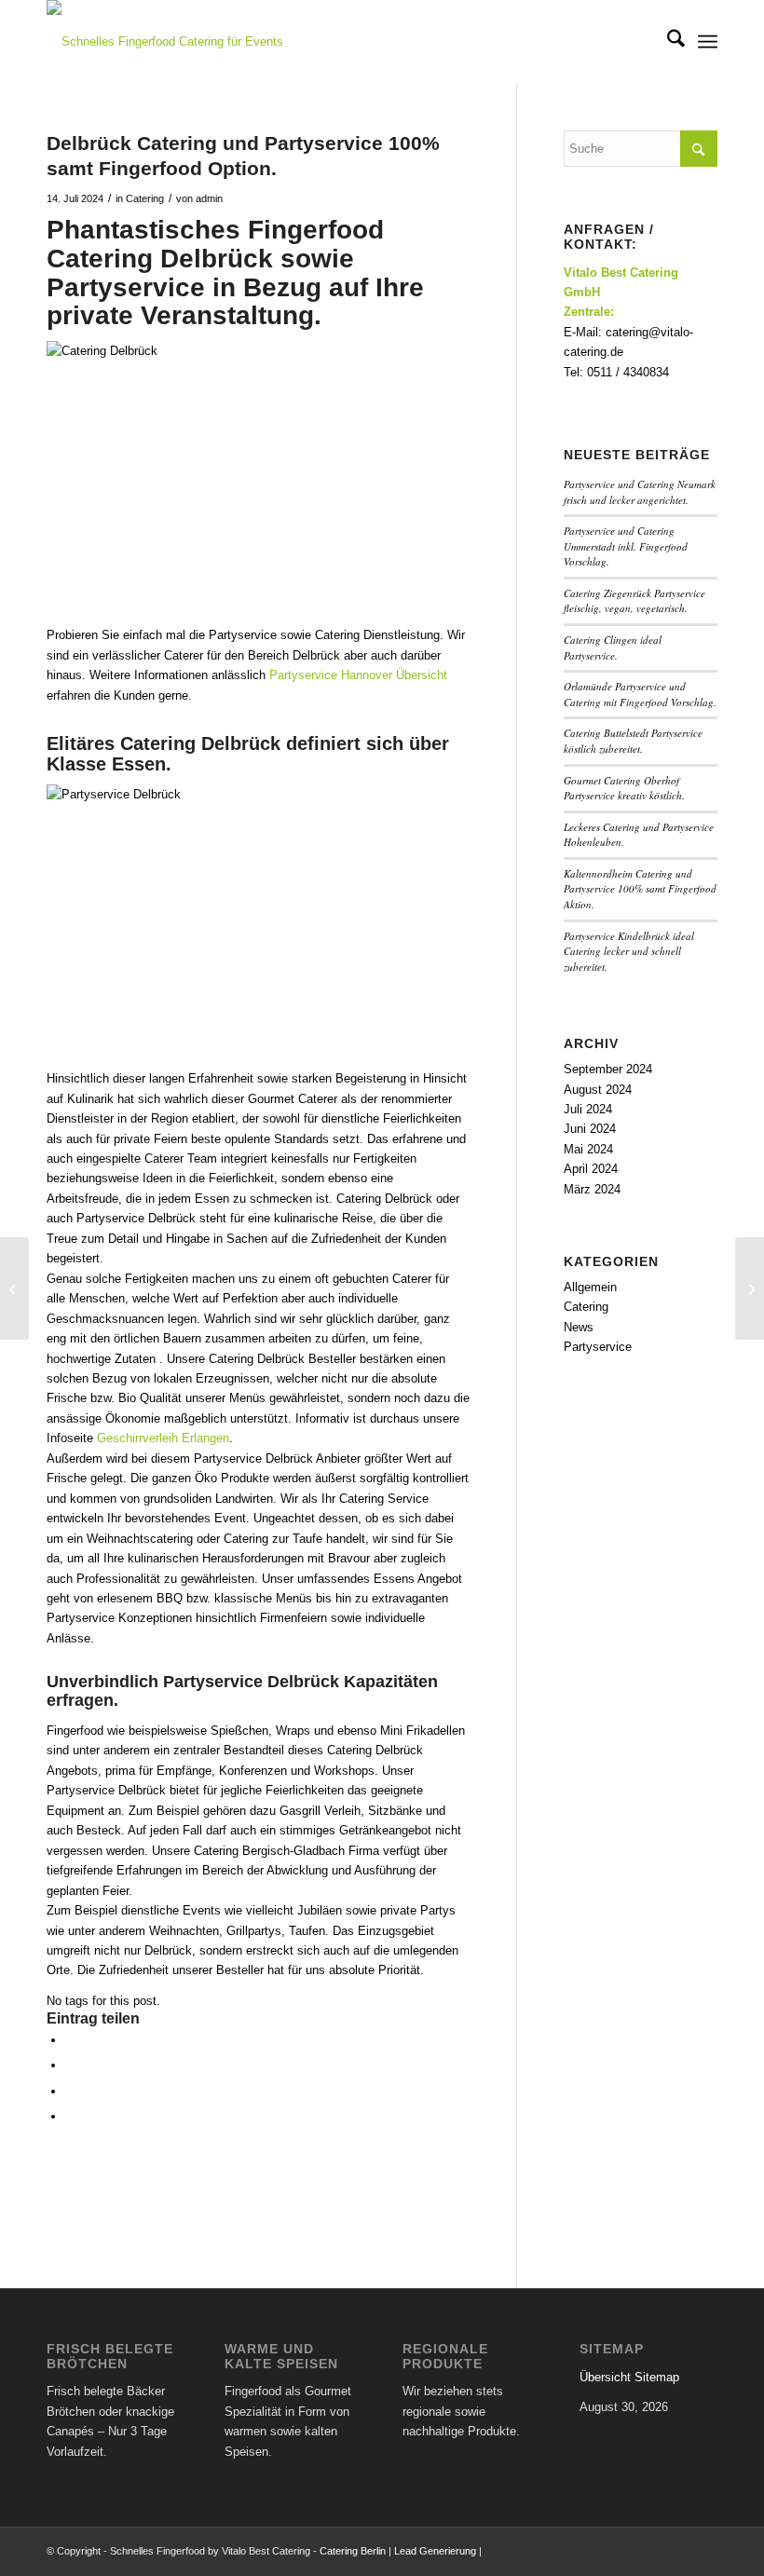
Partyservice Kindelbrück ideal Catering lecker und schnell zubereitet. (629, 951)
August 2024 (598, 1090)
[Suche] (667, 42)
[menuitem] (667, 42)
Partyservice (598, 1347)
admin (209, 198)
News (579, 1327)
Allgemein (590, 1287)
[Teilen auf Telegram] (70, 2116)
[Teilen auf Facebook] (70, 2040)
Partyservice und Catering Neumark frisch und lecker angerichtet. (640, 492)
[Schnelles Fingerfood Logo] (172, 42)
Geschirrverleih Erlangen (163, 1438)
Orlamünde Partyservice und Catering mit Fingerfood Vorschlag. (640, 694)
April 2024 (591, 1169)
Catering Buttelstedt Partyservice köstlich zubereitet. (633, 741)
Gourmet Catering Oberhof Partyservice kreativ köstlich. (624, 788)
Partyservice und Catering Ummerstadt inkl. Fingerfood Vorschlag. (626, 546)
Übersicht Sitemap (629, 2377)
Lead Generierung (435, 2551)
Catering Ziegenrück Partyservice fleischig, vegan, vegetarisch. (634, 601)
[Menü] (708, 42)
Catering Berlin (353, 2551)
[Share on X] (70, 2065)
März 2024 (592, 1189)
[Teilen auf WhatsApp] (70, 2091)
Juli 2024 (588, 1109)
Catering (145, 198)
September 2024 (608, 1069)
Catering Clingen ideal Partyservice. (613, 647)
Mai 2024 (588, 1149)
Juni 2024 (590, 1129)
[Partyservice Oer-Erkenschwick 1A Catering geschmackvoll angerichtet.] (14, 1288)
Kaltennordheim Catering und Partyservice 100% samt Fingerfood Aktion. (640, 889)
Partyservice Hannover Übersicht (358, 675)
